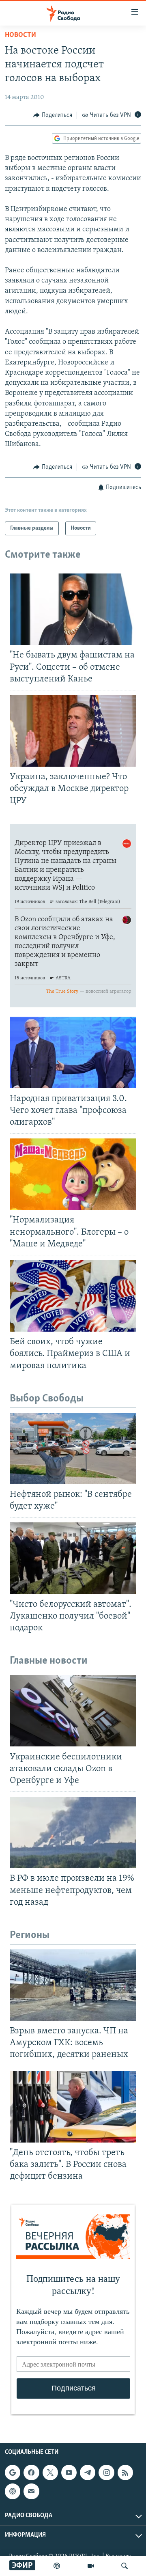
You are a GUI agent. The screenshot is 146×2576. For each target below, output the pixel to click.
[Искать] (125, 2566)
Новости (20, 35)
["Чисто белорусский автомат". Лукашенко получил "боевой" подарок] (73, 1558)
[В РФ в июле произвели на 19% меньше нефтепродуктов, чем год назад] (73, 1832)
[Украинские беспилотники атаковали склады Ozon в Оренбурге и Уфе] (73, 1711)
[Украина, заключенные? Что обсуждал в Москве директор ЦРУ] (73, 731)
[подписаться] (31, 2491)
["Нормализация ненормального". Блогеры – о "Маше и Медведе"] (73, 1174)
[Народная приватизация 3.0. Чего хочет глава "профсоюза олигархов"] (73, 1052)
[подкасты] (57, 2566)
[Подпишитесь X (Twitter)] (50, 2473)
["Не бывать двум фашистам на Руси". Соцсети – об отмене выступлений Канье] (73, 609)
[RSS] (125, 2473)
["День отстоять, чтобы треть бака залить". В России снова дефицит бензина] (73, 2107)
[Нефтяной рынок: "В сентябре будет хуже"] (73, 1449)
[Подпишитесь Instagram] (106, 2473)
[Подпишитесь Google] (13, 2473)
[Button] (53, 115)
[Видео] (91, 2566)
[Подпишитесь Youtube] (69, 2473)
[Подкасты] (13, 2491)
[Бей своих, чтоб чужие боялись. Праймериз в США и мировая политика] (73, 1296)
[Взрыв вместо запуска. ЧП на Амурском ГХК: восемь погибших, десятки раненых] (73, 1985)
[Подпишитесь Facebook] (31, 2473)
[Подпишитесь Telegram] (88, 2473)
